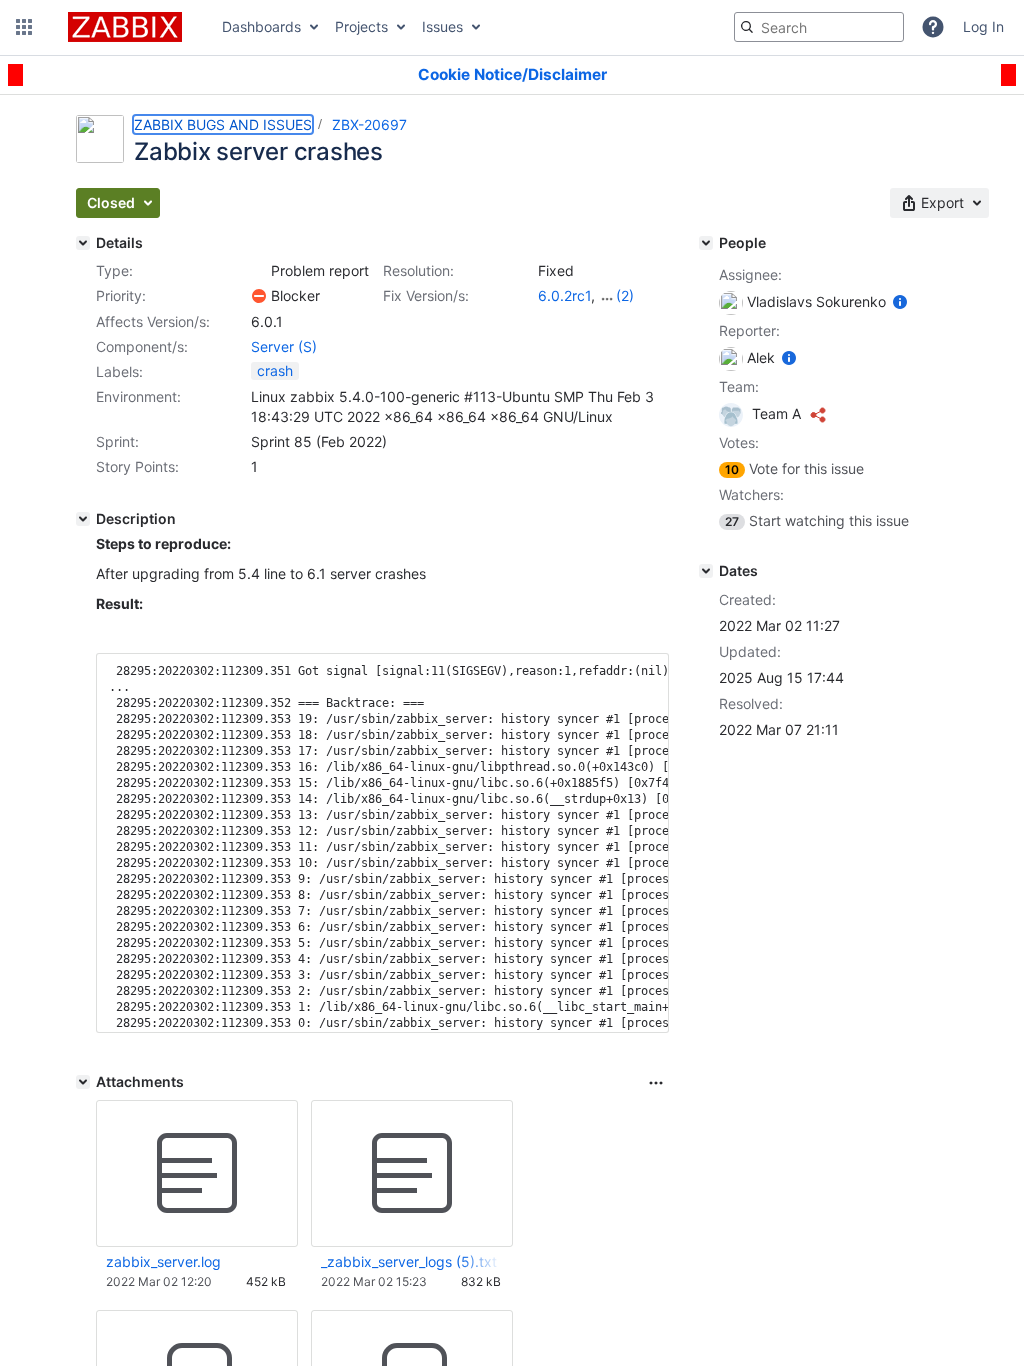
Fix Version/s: (426, 295)
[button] (24, 27)
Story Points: (137, 466)
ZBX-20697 (369, 124)
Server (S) (284, 346)
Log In (983, 26)
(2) (625, 295)
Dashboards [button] (261, 26)
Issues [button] (442, 26)
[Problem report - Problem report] (259, 271)
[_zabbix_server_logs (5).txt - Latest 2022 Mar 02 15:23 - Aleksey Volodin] (412, 1174)
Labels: (119, 371)
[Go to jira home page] (125, 27)
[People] (706, 243)
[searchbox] (819, 27)
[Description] (83, 519)
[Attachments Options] (656, 1083)
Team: (739, 386)
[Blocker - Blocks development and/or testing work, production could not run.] (259, 296)
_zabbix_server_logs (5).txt (409, 1261)
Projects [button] (361, 26)
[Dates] (706, 571)
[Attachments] (83, 1082)
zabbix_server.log (163, 1261)
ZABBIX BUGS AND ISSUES (223, 124)
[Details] (83, 243)
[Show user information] (900, 301)
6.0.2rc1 (564, 295)
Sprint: (117, 441)
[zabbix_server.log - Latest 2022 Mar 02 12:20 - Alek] (197, 1174)
